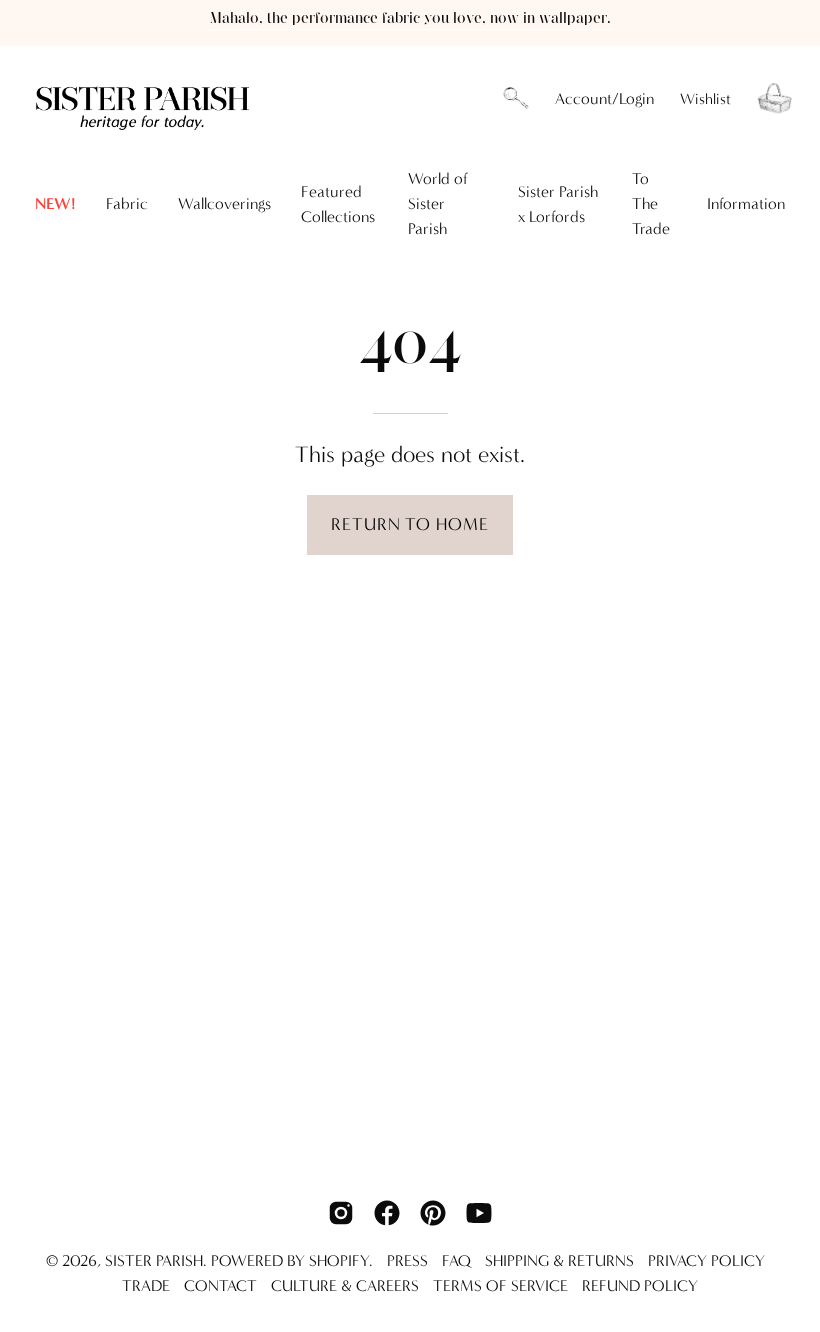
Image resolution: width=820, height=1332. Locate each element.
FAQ (456, 1260)
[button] (516, 99)
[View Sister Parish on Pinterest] (433, 1213)
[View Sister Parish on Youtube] (479, 1213)
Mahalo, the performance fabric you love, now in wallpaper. (410, 18)
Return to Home (409, 524)
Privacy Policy (706, 1260)
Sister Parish (154, 1260)
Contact (220, 1285)
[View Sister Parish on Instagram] (341, 1213)
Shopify (339, 1260)
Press (407, 1260)
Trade (146, 1285)
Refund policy (640, 1285)
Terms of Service (500, 1285)
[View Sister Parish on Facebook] (387, 1213)
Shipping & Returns (559, 1260)
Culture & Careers (345, 1285)
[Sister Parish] (145, 98)
